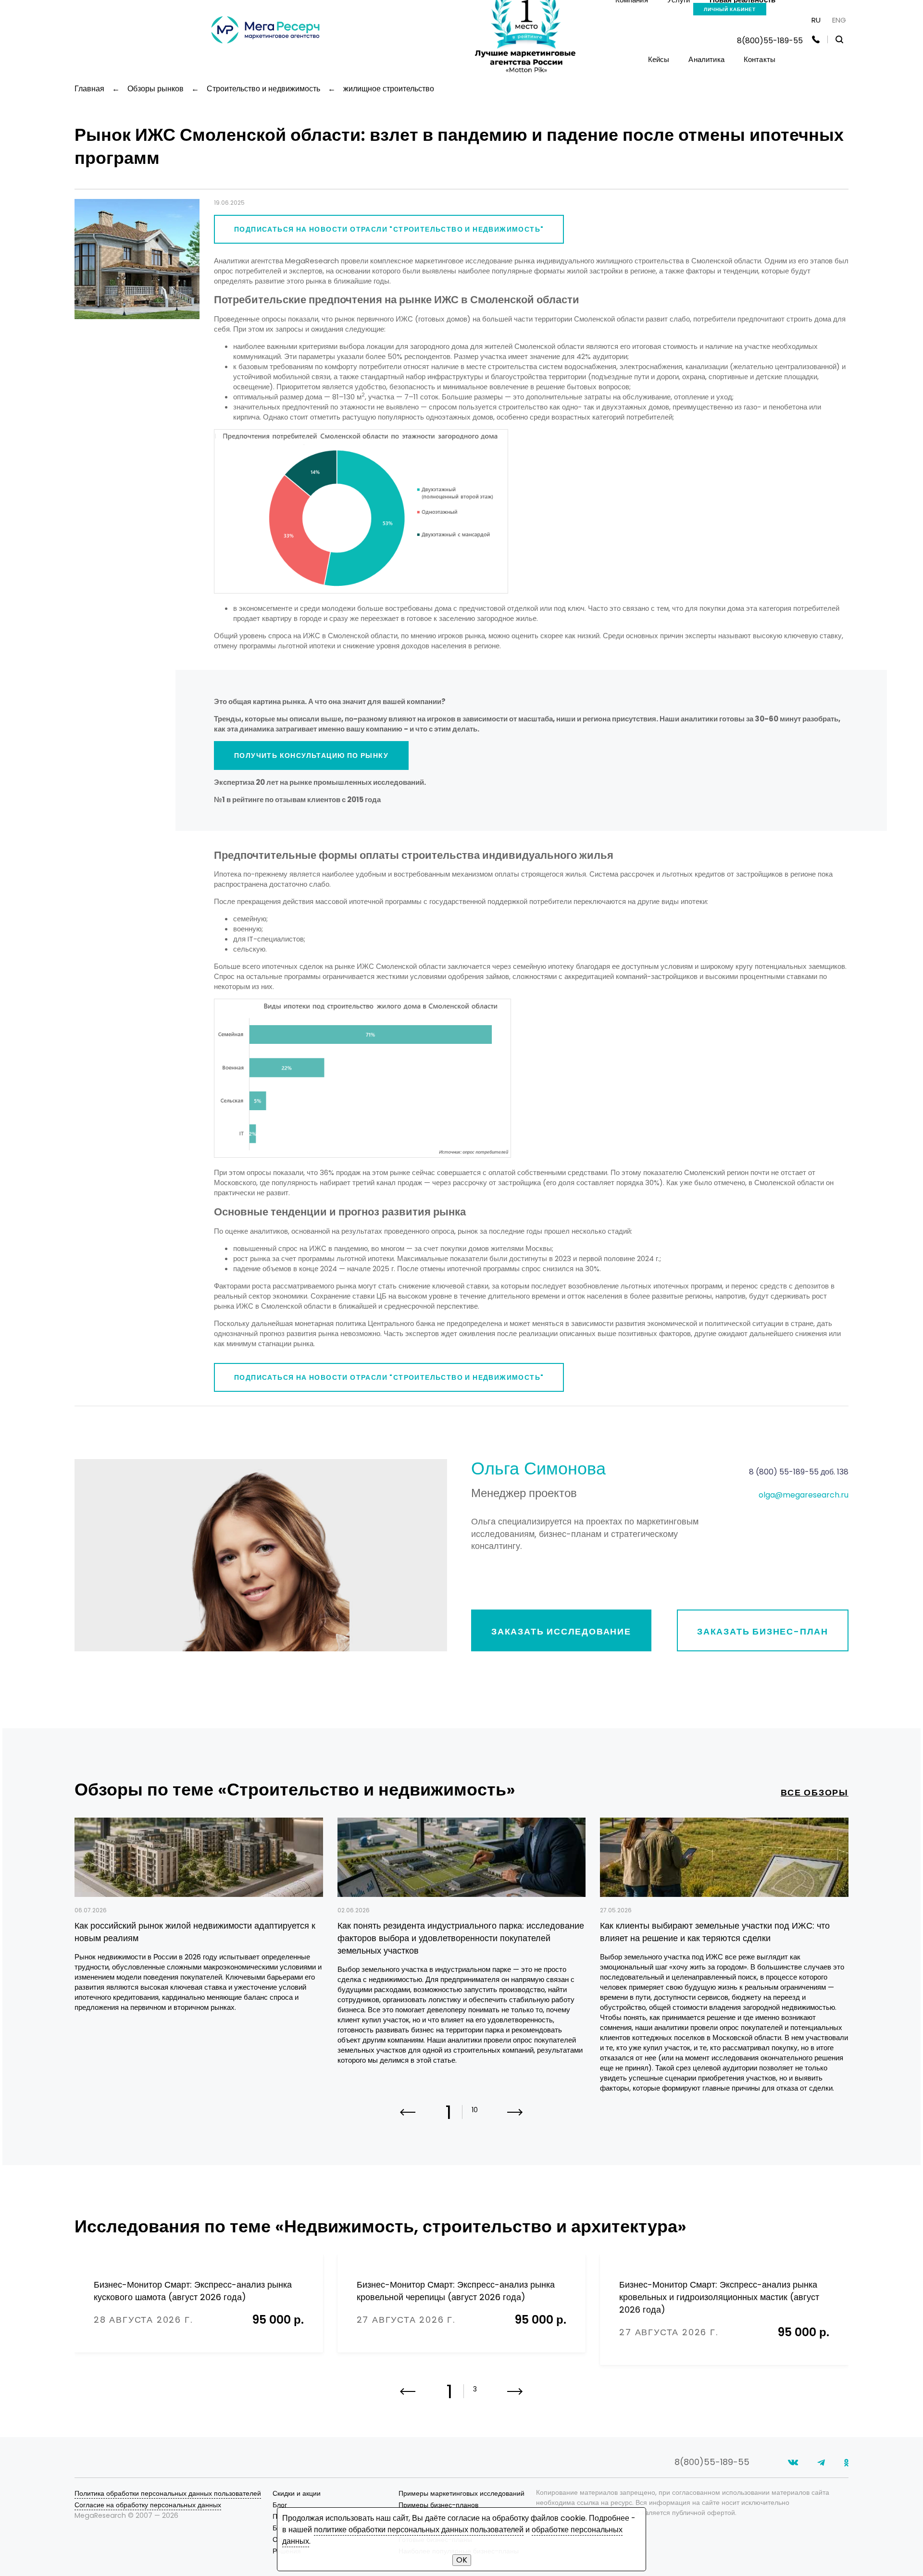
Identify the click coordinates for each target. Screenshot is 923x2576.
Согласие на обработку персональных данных (148, 2505)
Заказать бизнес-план (763, 1631)
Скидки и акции (297, 2493)
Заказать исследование (561, 1631)
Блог (280, 2505)
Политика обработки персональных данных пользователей (168, 2493)
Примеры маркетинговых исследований (461, 2493)
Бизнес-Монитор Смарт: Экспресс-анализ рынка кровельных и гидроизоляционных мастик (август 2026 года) (719, 2297)
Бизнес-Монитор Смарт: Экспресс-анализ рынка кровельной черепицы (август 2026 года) (456, 2291)
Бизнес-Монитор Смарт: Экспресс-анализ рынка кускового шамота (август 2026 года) (193, 2291)
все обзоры (815, 1792)
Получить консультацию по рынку (311, 755)
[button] (515, 2118)
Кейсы (659, 59)
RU (816, 20)
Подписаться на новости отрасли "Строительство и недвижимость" (389, 229)
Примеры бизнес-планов (438, 2505)
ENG (839, 20)
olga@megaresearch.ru (804, 1495)
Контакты (760, 59)
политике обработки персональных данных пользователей (419, 2530)
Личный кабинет (730, 9)
